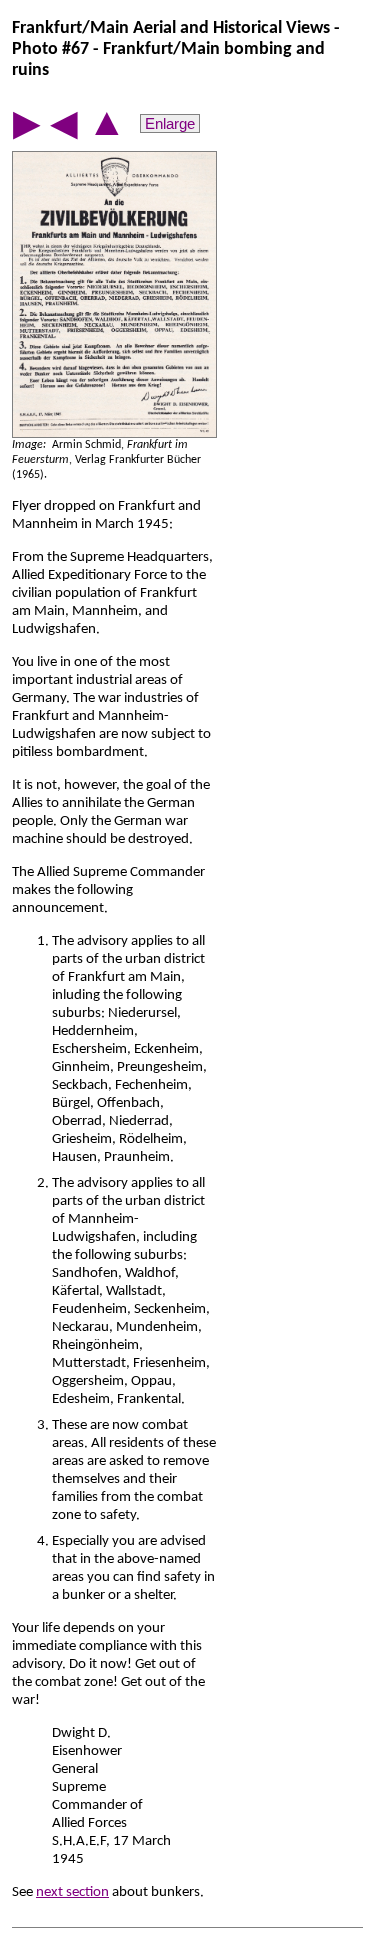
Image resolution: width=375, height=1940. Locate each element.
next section (72, 1892)
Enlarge (170, 123)
